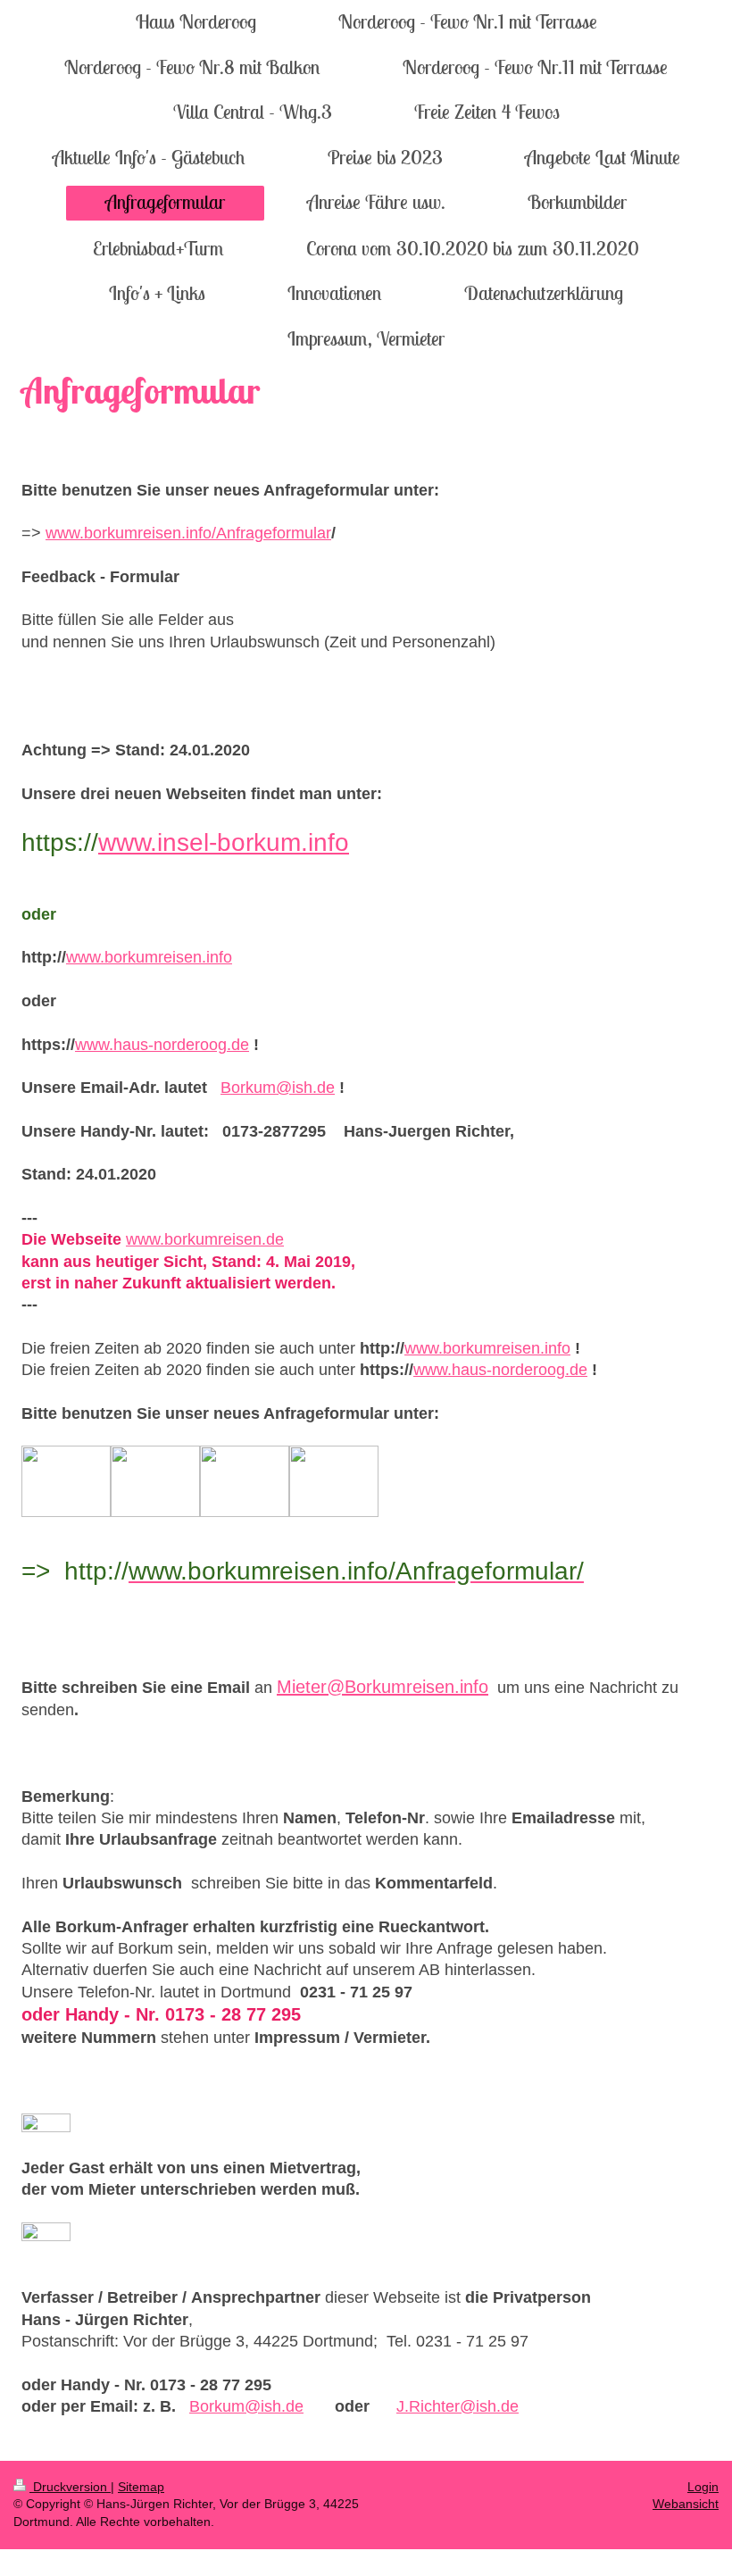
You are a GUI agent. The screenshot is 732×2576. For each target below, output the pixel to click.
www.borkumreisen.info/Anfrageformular (188, 533)
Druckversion (70, 2487)
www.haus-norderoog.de (162, 1045)
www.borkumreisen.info (149, 957)
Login (703, 2487)
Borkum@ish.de (278, 1088)
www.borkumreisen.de (205, 1239)
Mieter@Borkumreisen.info (383, 1687)
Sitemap (141, 2487)
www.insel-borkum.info (224, 842)
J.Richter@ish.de (457, 2406)
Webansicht (686, 2504)
